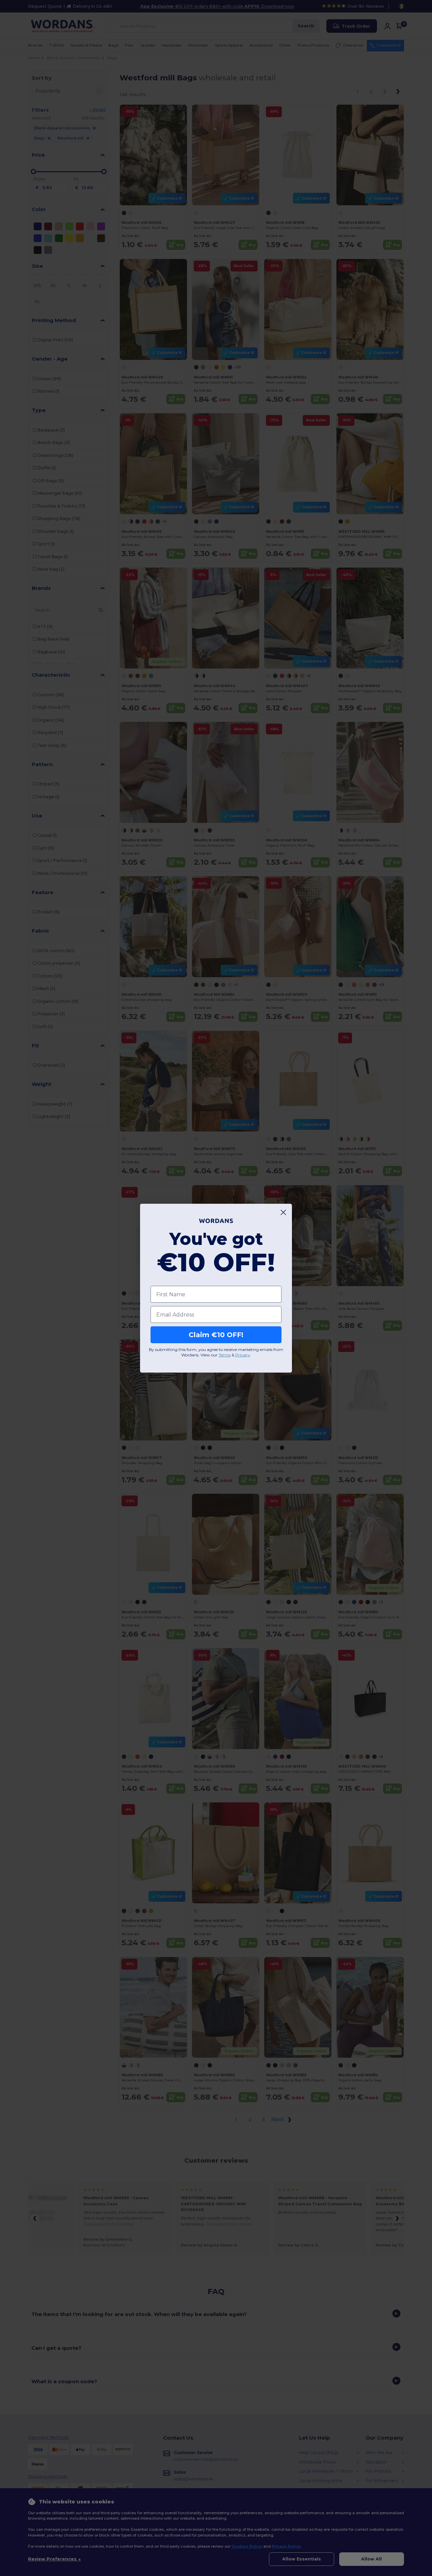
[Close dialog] (283, 1212)
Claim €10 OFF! (216, 1335)
